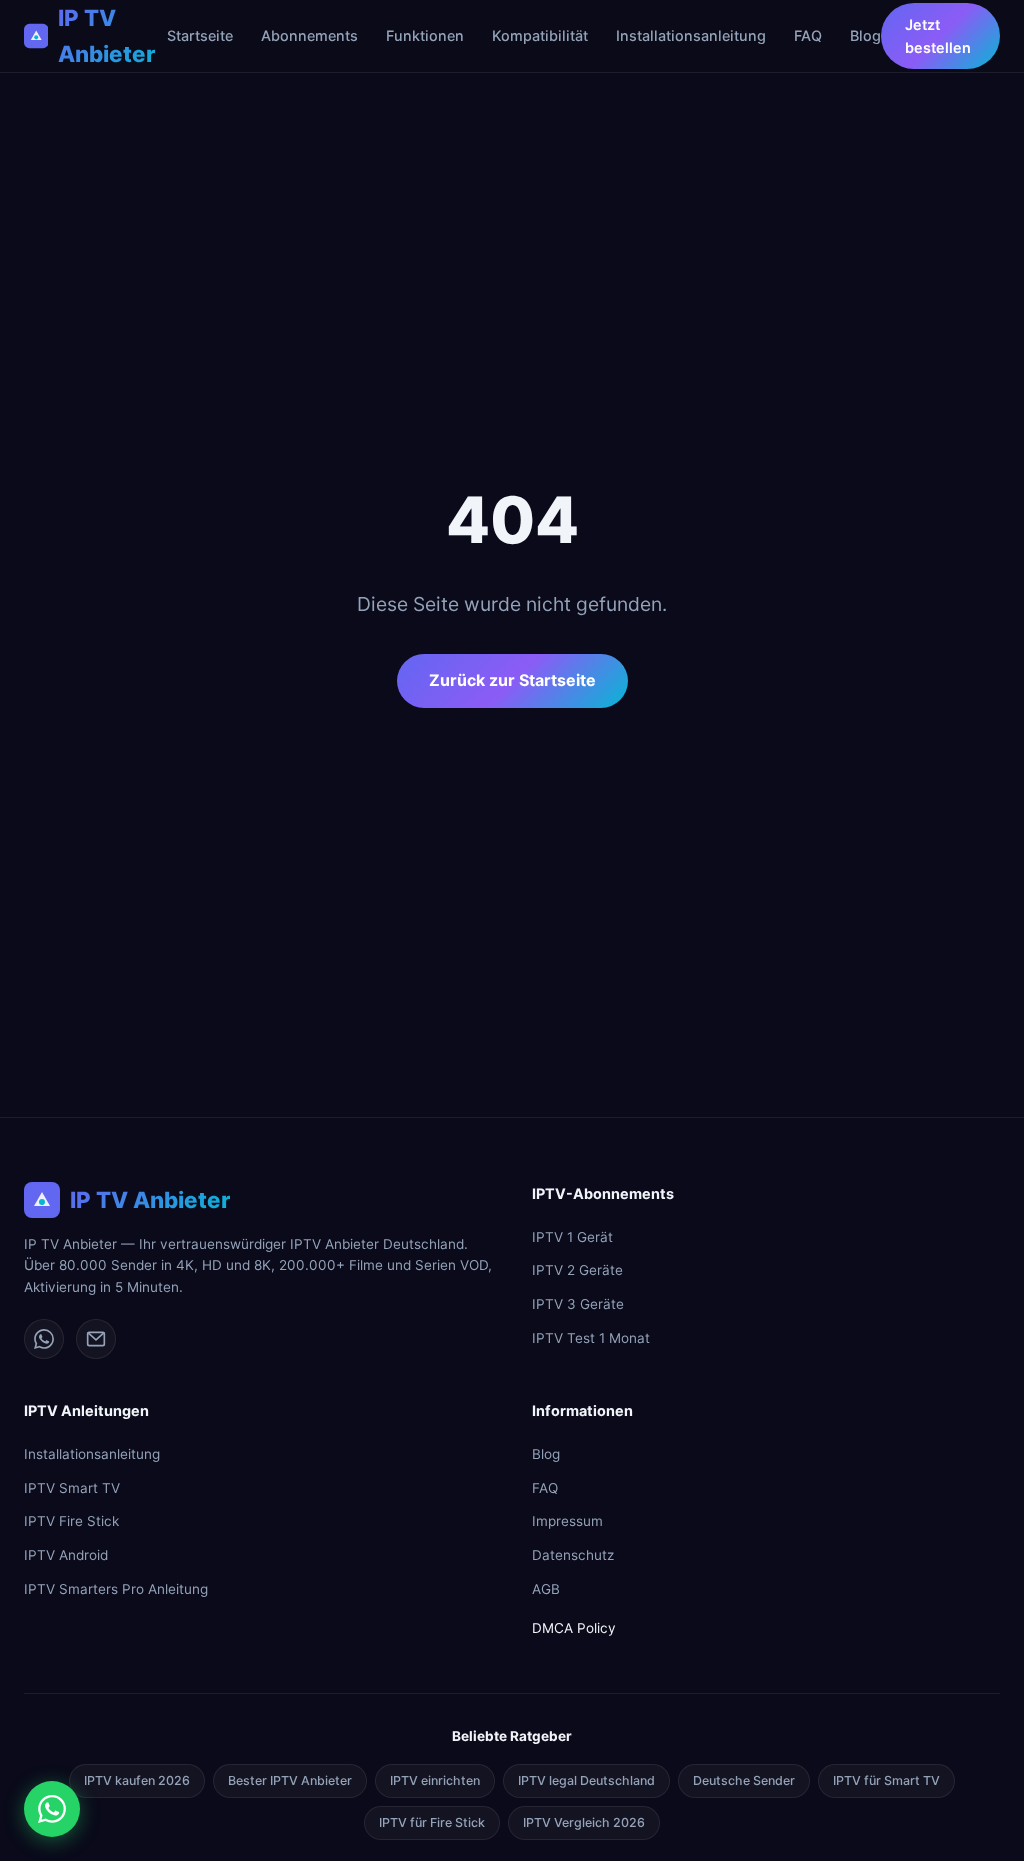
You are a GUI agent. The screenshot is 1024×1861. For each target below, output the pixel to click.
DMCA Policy (574, 1628)
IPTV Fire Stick (71, 1521)
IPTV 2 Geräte (577, 1270)
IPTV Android (66, 1555)
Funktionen (425, 35)
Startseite (200, 35)
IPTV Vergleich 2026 (584, 1822)
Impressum (567, 1521)
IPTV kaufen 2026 (137, 1780)
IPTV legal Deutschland (586, 1780)
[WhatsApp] (44, 1339)
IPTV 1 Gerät (572, 1237)
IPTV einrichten (435, 1780)
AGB (546, 1589)
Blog (865, 35)
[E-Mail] (96, 1339)
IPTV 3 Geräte (578, 1304)
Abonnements (309, 35)
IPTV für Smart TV (886, 1780)
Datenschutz (573, 1555)
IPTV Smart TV (72, 1488)
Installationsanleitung (691, 35)
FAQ (808, 35)
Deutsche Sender (744, 1780)
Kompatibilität (540, 35)
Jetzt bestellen (938, 36)
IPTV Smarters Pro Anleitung (116, 1589)
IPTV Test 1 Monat (591, 1338)
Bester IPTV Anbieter (290, 1780)
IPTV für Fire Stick (432, 1822)
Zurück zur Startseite (512, 680)
